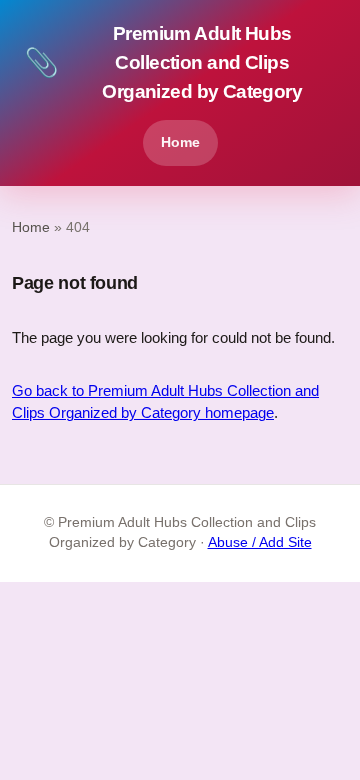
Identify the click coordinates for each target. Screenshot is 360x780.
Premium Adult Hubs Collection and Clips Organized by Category (163, 62)
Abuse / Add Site (260, 542)
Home (180, 142)
